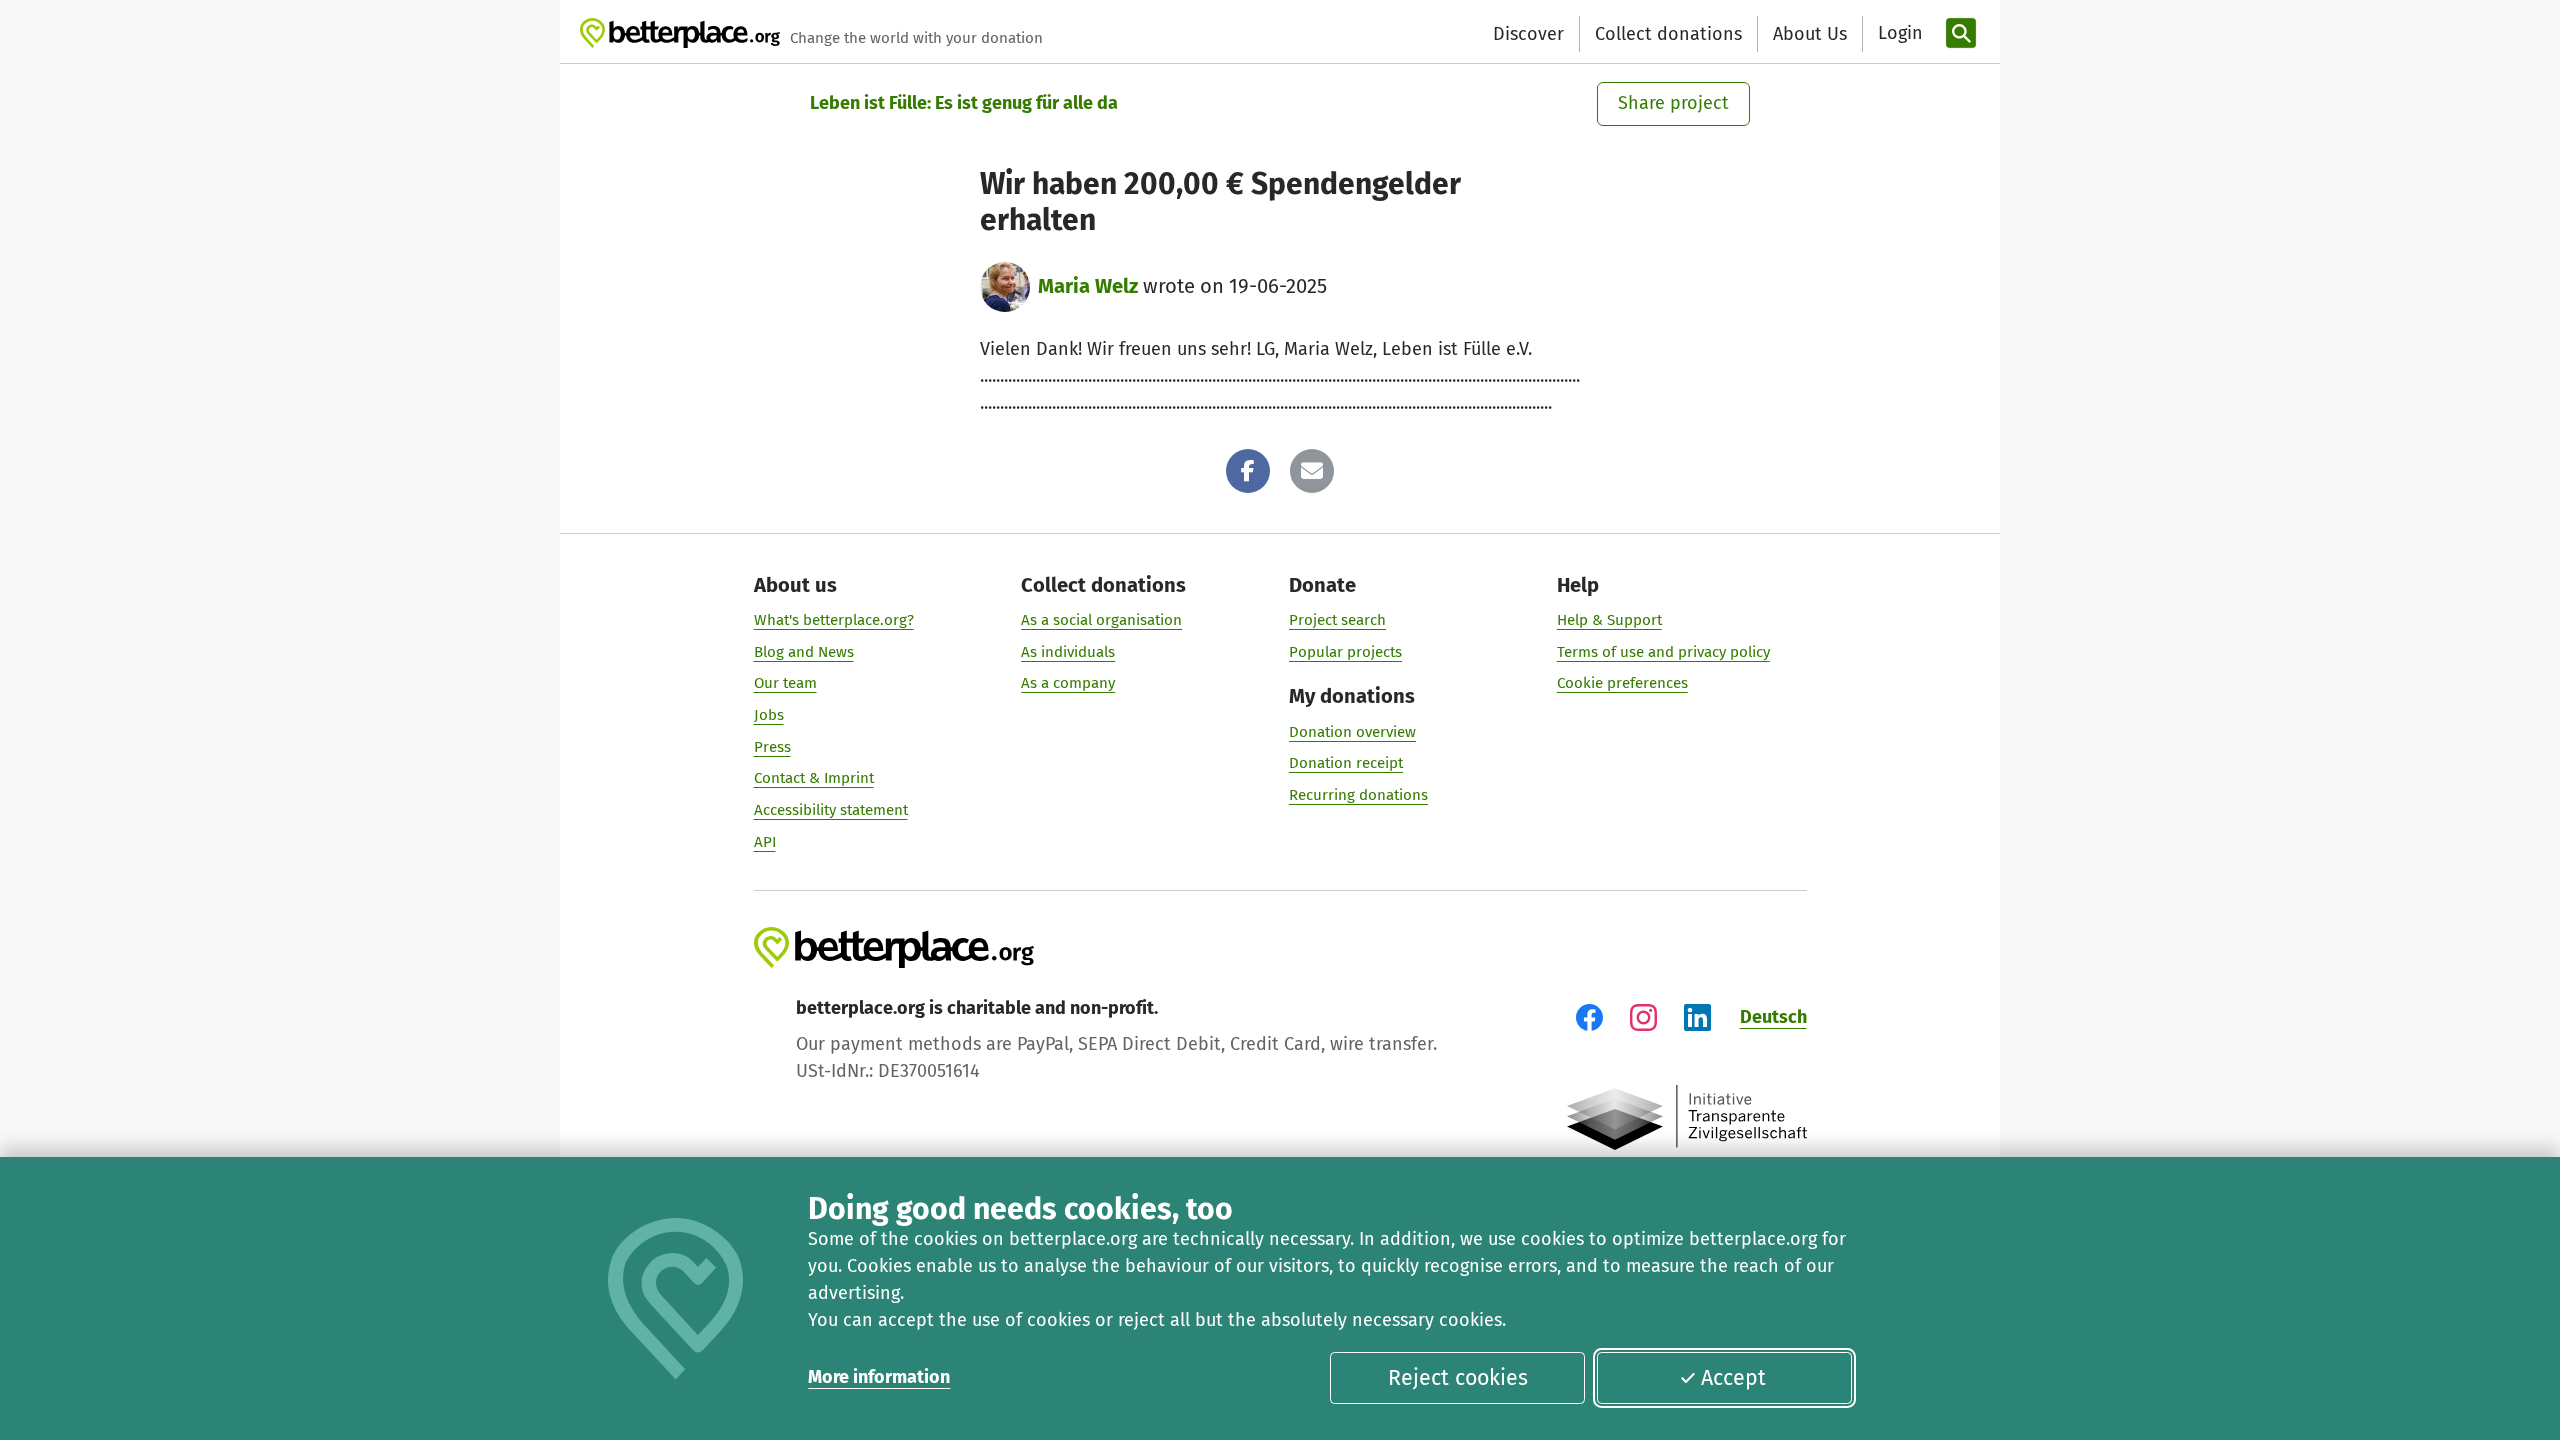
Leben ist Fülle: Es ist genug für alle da (964, 103)
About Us (1810, 34)
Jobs (769, 715)
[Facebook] (1248, 471)
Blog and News (804, 652)
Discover (1528, 34)
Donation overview (1352, 732)
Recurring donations (1358, 795)
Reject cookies (1458, 1378)
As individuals (1068, 652)
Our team (785, 683)
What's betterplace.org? (834, 620)
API (765, 842)
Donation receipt (1346, 763)
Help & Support (1609, 620)
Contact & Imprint (814, 778)
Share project (1673, 103)
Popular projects (1345, 652)
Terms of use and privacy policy (1663, 652)
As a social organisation (1101, 620)
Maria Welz (1088, 286)
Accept (1733, 1378)
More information (879, 1377)
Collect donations (1668, 34)
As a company (1068, 683)
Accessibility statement (831, 810)
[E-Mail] (1312, 471)
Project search (1337, 620)
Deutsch (1773, 1017)
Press (772, 747)
